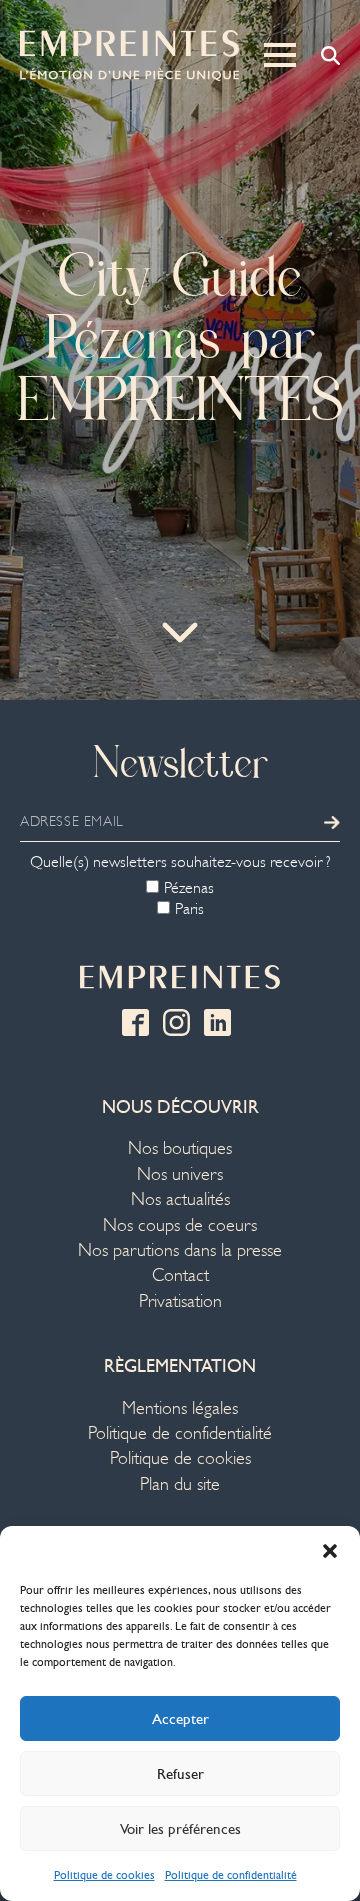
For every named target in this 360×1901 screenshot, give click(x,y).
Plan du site (180, 1484)
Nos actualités (180, 1199)
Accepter (180, 1719)
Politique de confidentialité (231, 1875)
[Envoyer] (332, 822)
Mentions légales (180, 1408)
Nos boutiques (180, 1148)
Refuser (180, 1774)
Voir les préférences (180, 1829)
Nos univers (180, 1174)
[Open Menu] (280, 55)
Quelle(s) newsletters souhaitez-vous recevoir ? (180, 862)
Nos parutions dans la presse (180, 1250)
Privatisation (180, 1301)
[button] (330, 1551)
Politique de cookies (104, 1875)
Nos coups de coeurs (180, 1225)
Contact (180, 1275)
